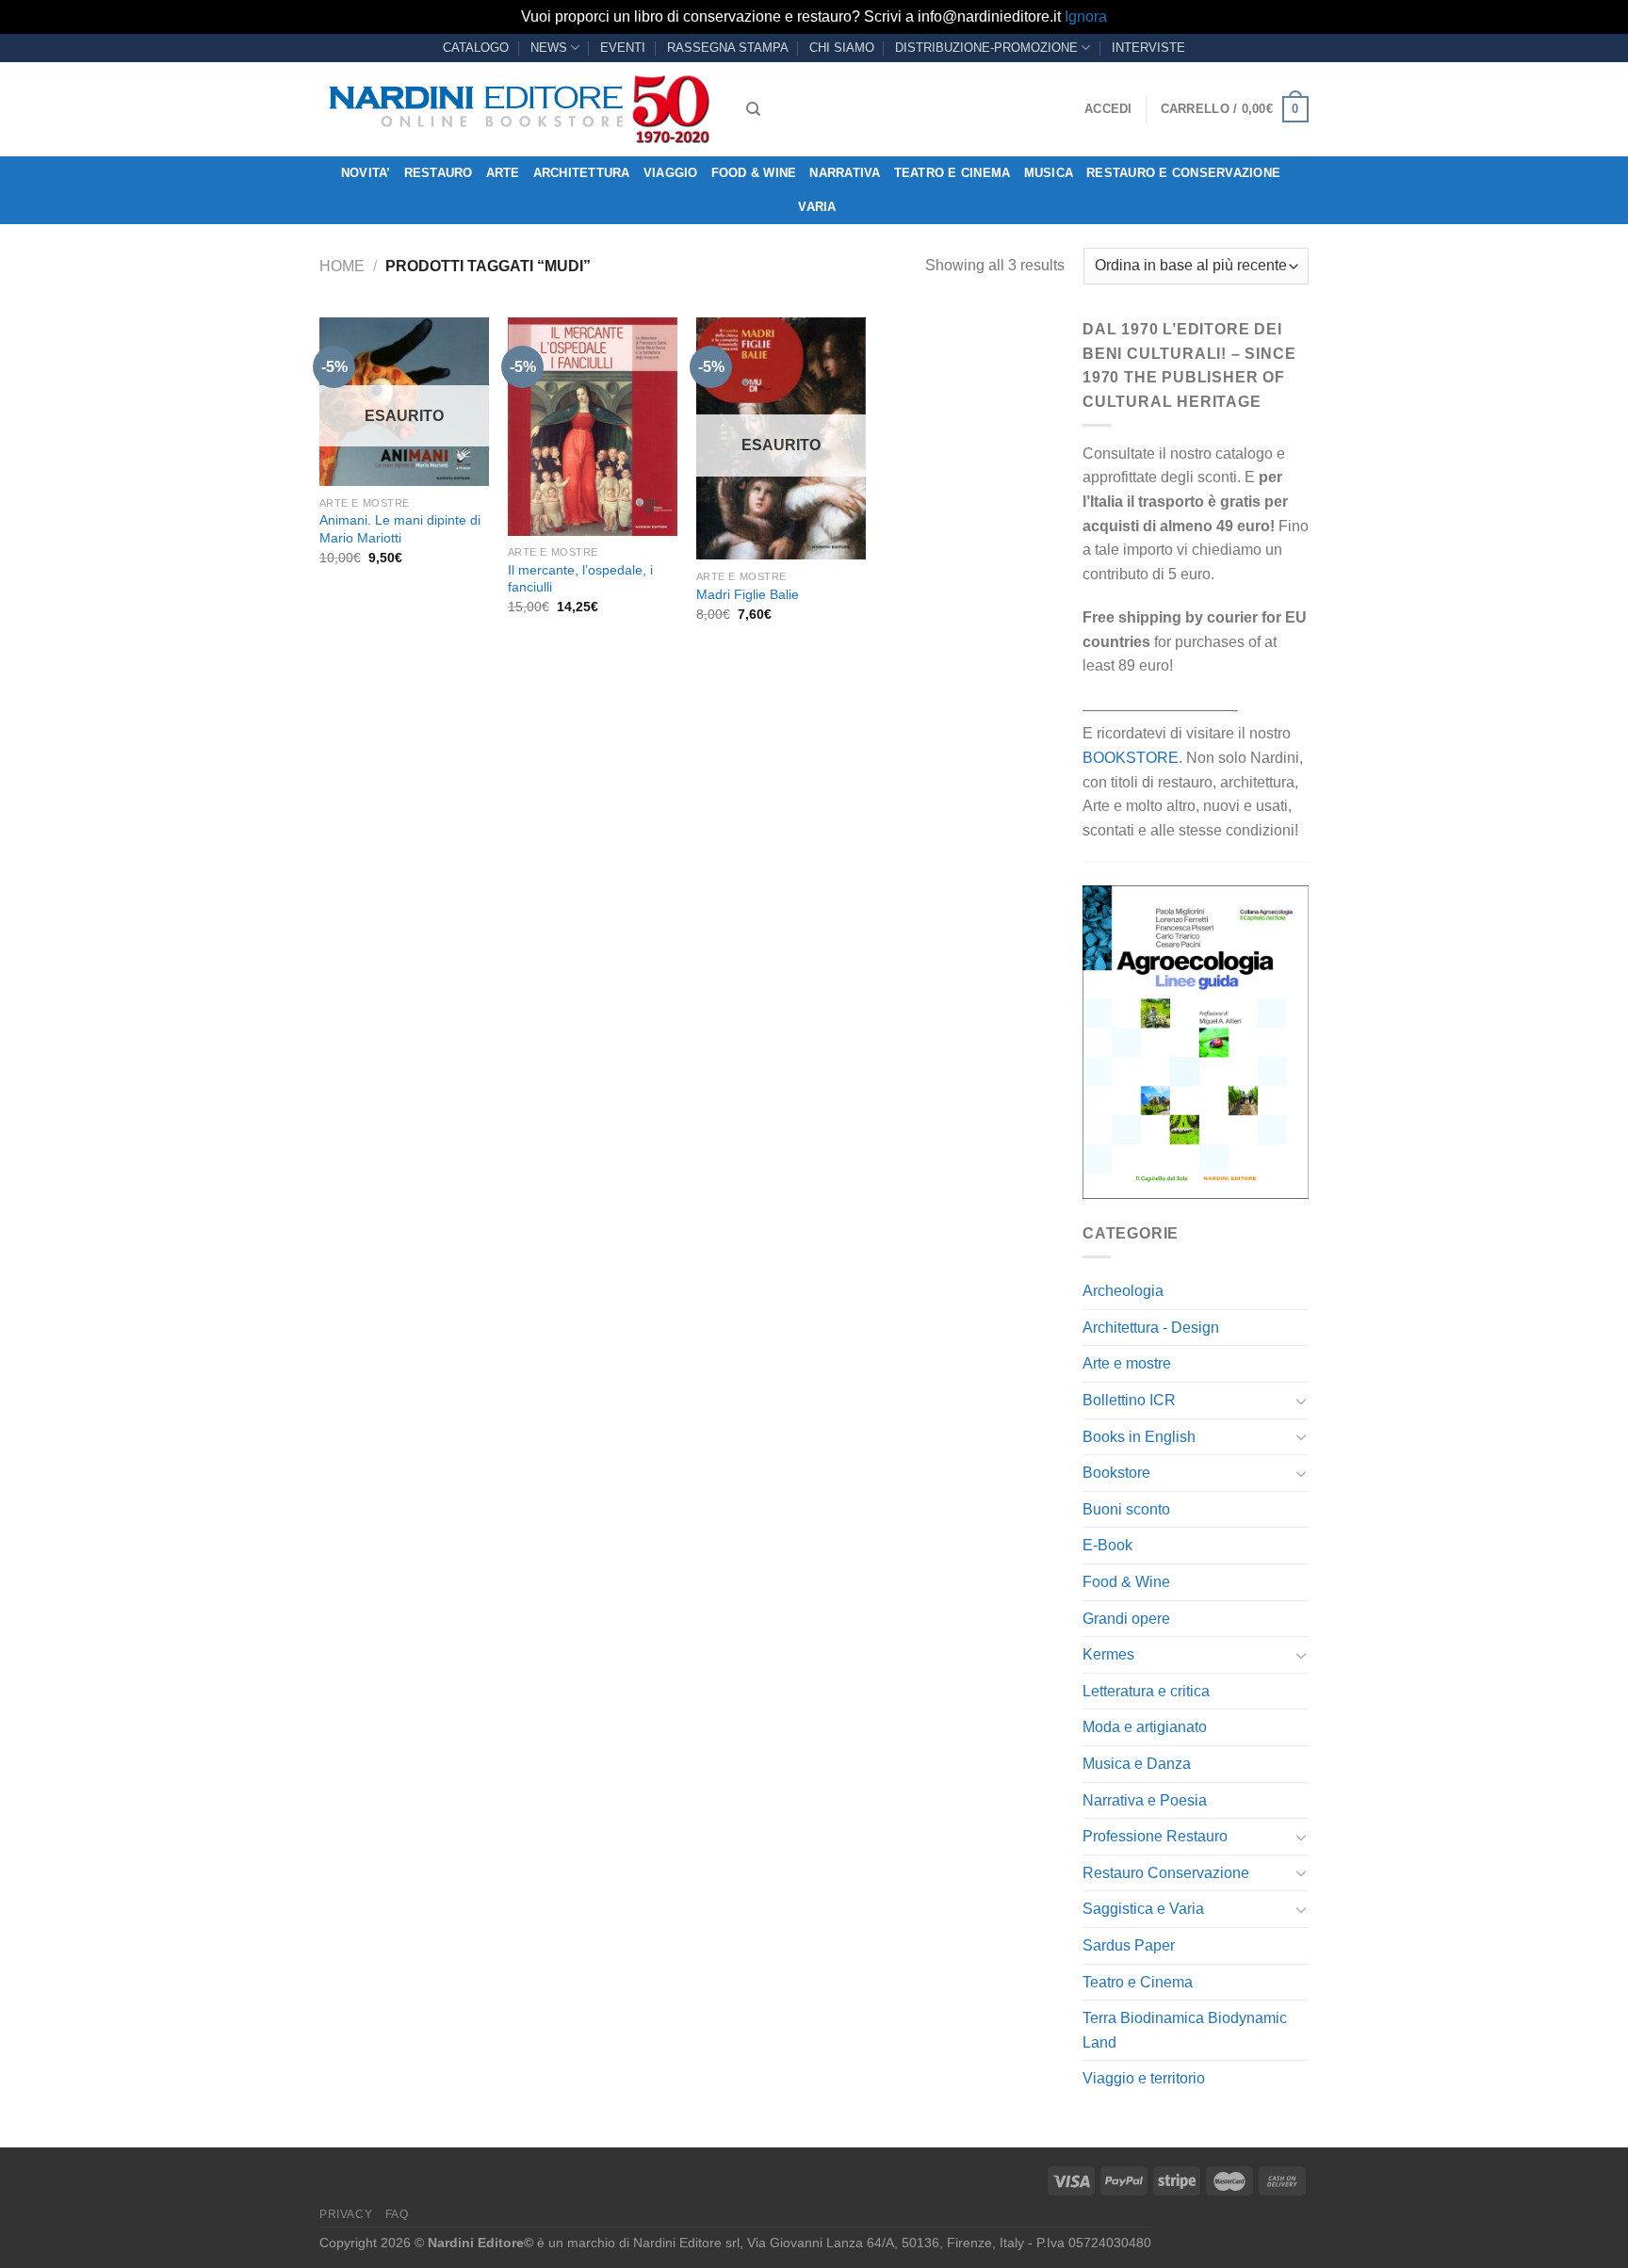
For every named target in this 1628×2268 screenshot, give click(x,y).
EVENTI (623, 48)
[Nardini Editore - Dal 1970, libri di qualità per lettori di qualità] (519, 109)
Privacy (346, 2214)
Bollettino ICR (1129, 1400)
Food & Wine (754, 173)
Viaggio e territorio (1144, 2078)
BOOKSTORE (1131, 758)
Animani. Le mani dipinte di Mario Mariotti (400, 529)
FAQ (397, 2214)
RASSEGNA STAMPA (728, 48)
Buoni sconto (1126, 1509)
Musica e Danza (1137, 1764)
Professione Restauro (1155, 1836)
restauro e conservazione (1183, 173)
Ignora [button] (1086, 16)
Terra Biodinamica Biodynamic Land (1185, 2030)
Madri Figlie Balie (748, 594)
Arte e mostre (1127, 1363)
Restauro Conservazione (1166, 1873)
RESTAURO (439, 173)
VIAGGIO (671, 173)
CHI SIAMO (842, 48)
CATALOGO (476, 48)
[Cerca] (753, 109)
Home (342, 266)
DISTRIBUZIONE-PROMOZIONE (986, 48)
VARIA (817, 207)
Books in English (1139, 1437)
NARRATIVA (845, 173)
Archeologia (1123, 1291)
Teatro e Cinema (952, 173)
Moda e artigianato (1145, 1727)
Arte (503, 173)
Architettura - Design (1151, 1328)
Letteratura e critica (1146, 1691)
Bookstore (1116, 1473)
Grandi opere (1126, 1619)
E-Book (1107, 1545)
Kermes (1108, 1654)
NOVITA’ (366, 173)
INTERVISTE (1148, 48)
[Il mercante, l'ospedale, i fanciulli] (593, 427)
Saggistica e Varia (1143, 1909)
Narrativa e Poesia (1145, 1800)
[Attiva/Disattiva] (1301, 1401)
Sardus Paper (1129, 1945)
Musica (1049, 173)
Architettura (582, 173)
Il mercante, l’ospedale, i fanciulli (580, 579)
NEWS (549, 48)
